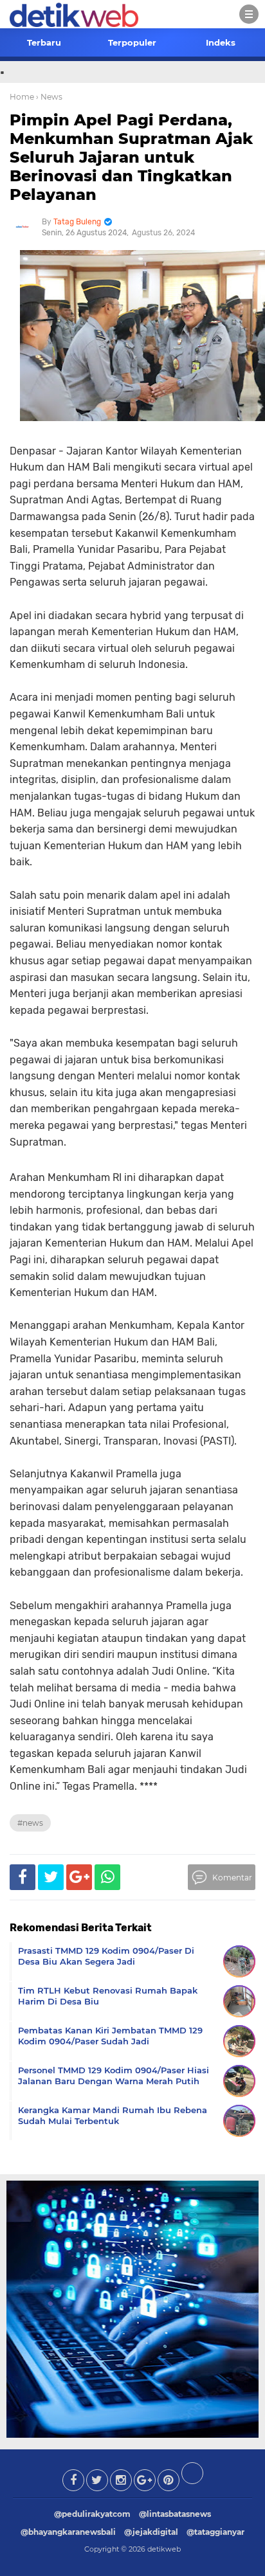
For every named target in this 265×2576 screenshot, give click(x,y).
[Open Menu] (249, 14)
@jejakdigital (151, 2532)
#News (30, 1823)
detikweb (164, 2549)
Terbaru (44, 42)
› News (49, 97)
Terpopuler (132, 42)
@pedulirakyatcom (92, 2514)
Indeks (221, 42)
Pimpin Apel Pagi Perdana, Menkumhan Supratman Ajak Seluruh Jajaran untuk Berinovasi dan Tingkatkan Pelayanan (131, 157)
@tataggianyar (215, 2532)
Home (22, 97)
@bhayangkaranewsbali (68, 2532)
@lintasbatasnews (175, 2514)
